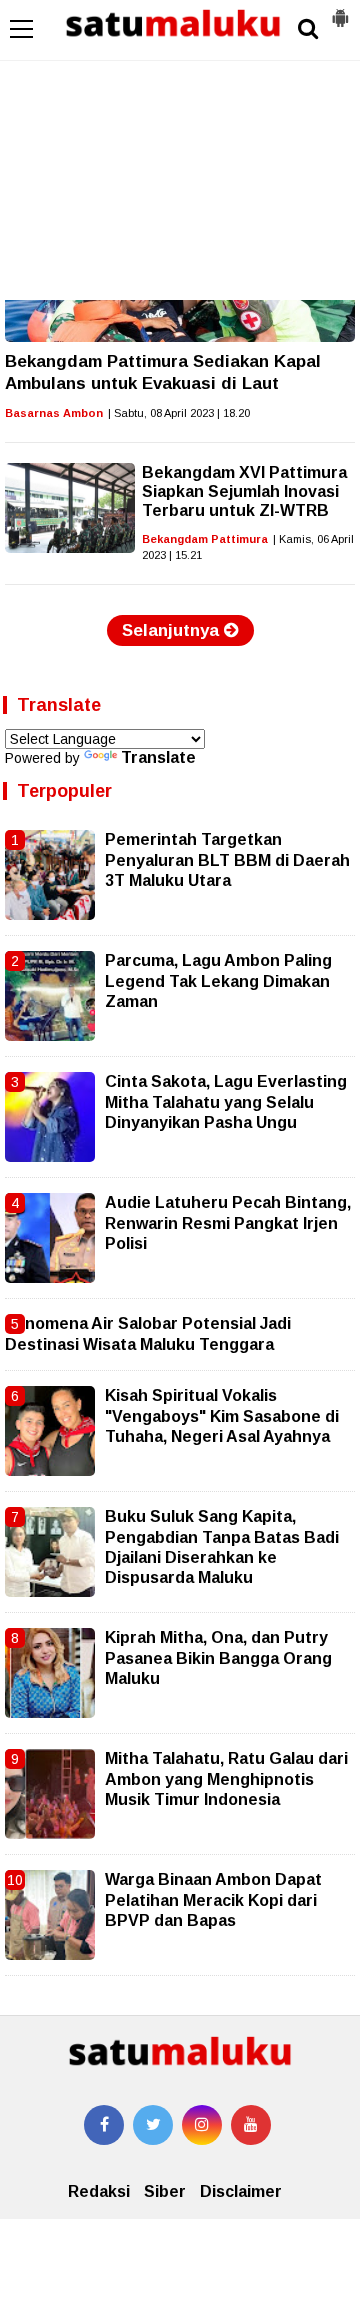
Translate (158, 757)
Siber (165, 2191)
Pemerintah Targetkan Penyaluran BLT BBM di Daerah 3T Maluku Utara (227, 860)
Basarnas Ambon (54, 413)
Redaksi (99, 2191)
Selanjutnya (173, 630)
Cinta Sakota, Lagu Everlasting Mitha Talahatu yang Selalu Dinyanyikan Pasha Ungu (226, 1102)
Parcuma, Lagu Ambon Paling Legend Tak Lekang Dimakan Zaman (218, 981)
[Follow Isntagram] (202, 2125)
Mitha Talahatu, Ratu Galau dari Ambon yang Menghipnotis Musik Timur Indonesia (226, 1779)
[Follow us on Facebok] (104, 2125)
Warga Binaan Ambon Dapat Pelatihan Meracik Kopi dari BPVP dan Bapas (213, 1900)
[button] (340, 10)
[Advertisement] (180, 150)
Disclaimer (241, 2191)
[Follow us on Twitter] (153, 2125)
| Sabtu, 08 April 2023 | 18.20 (179, 413)
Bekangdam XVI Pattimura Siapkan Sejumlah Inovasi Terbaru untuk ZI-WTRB (244, 491)
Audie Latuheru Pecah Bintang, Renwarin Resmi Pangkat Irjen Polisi (228, 1223)
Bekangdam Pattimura (205, 539)
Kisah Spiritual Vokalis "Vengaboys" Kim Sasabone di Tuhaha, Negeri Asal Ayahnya (222, 1416)
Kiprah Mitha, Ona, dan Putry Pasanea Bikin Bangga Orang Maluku (218, 1658)
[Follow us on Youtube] (251, 2125)
